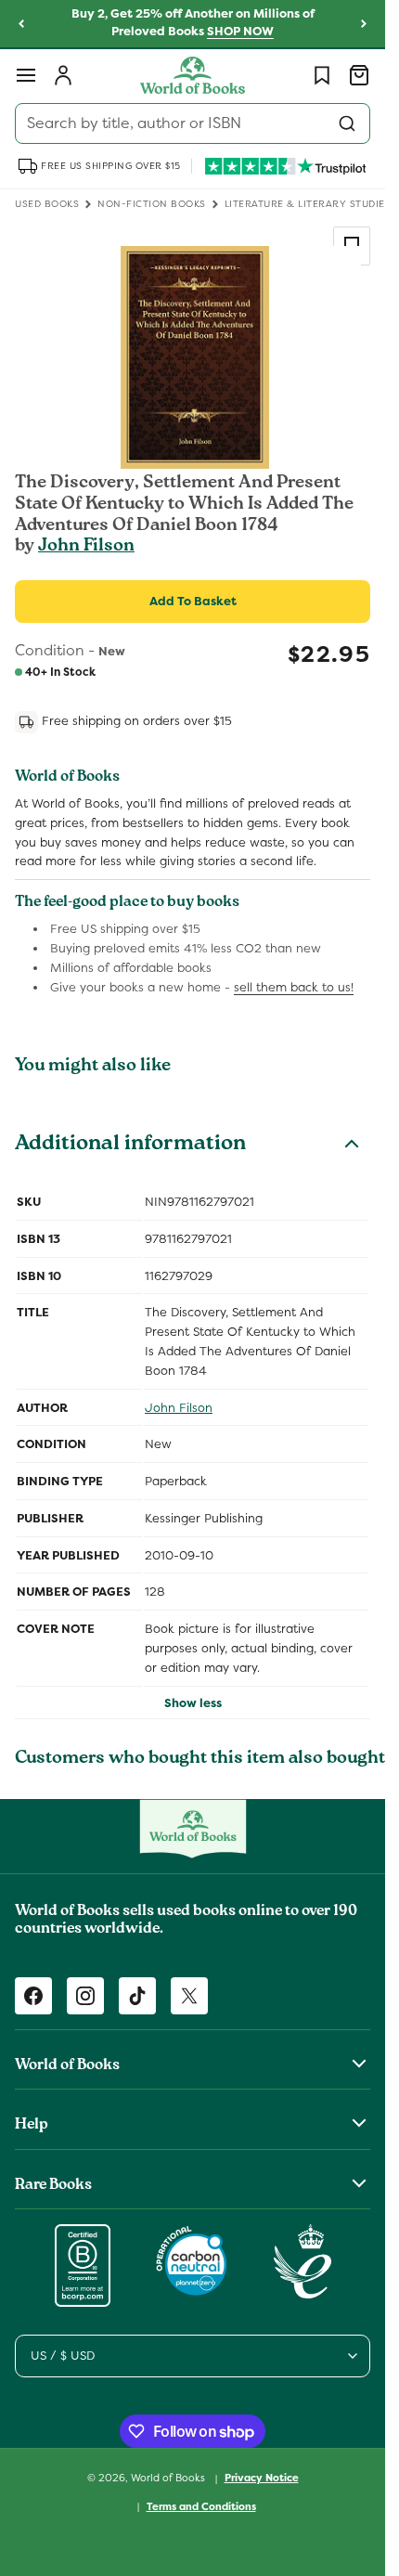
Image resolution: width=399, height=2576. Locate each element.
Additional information (130, 1146)
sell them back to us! (294, 987)
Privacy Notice (262, 2478)
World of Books (169, 2478)
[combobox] (193, 123)
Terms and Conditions (201, 2506)
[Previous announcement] (21, 24)
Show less (193, 1703)
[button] (26, 75)
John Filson (86, 547)
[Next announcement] (364, 24)
